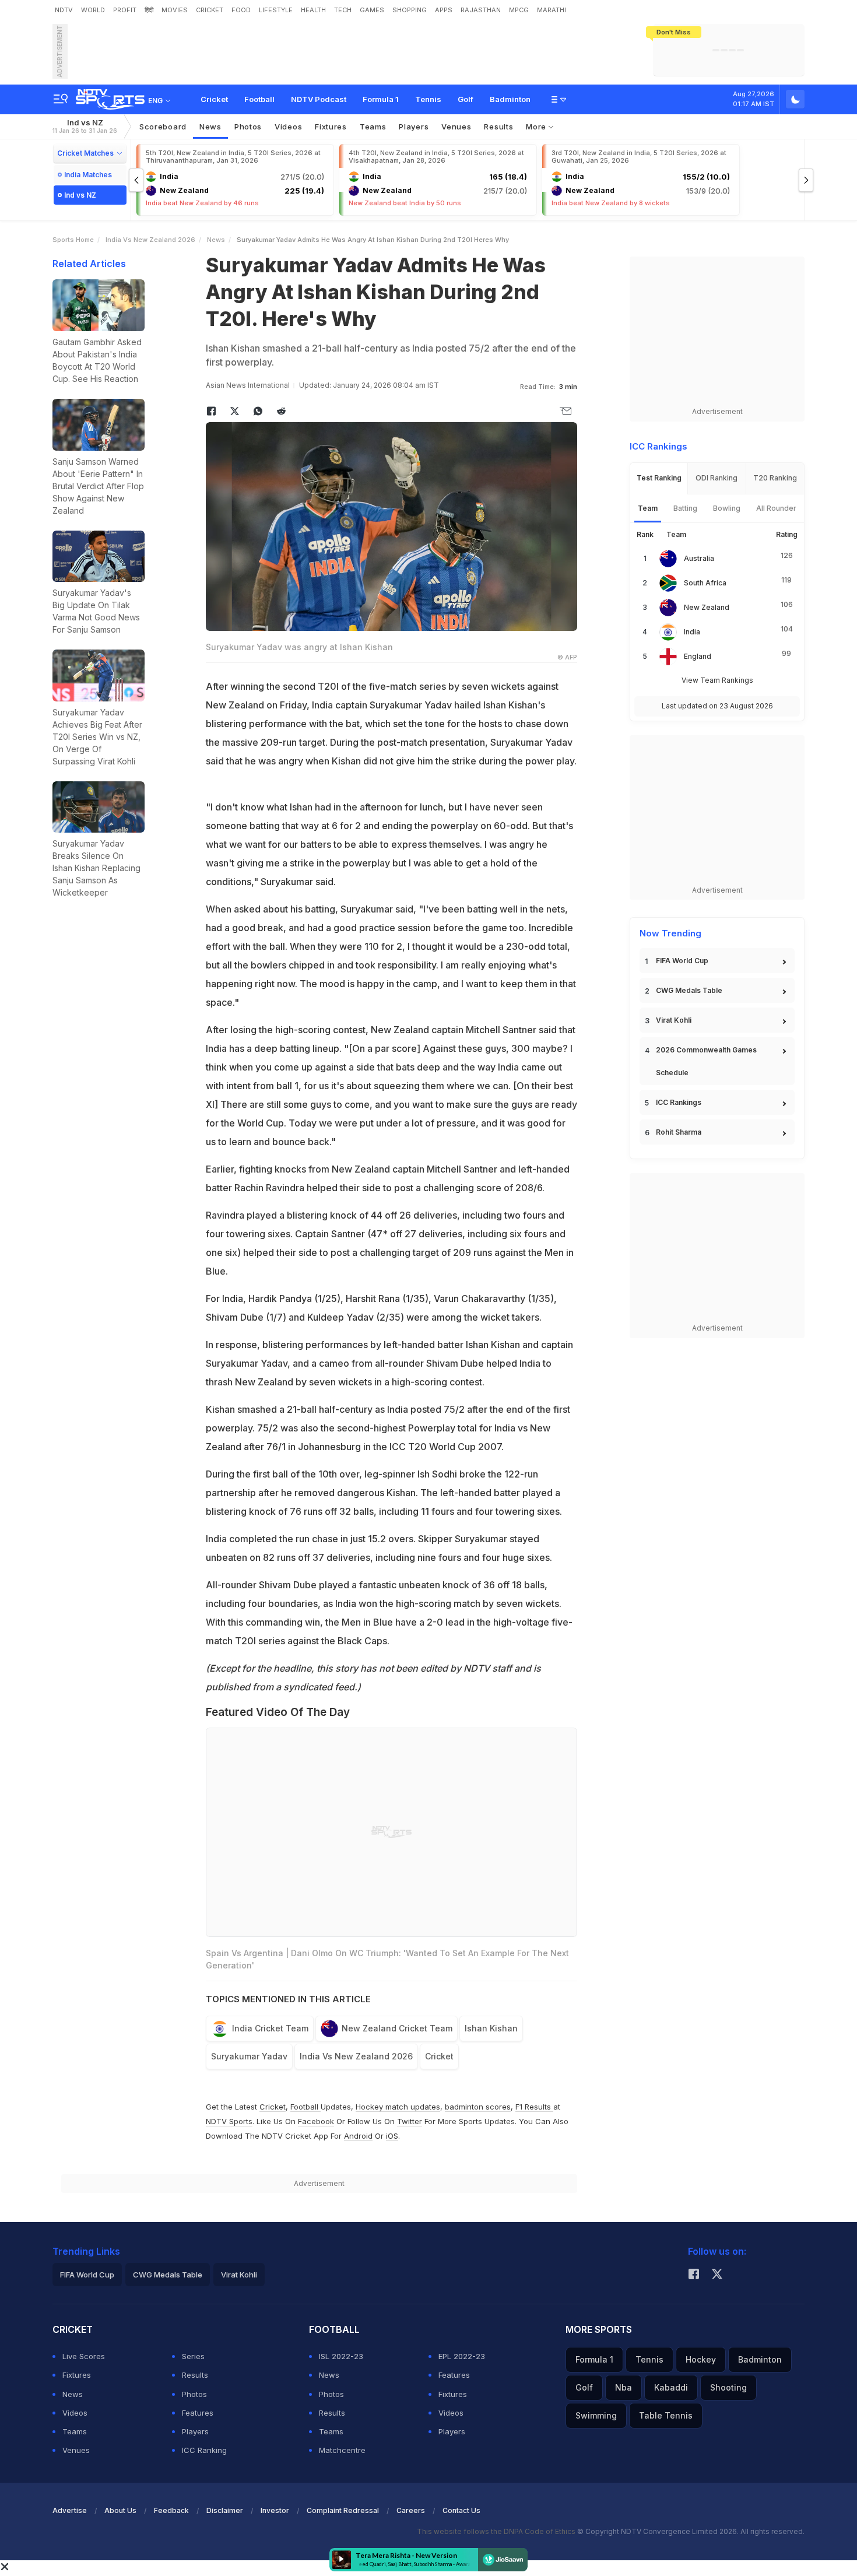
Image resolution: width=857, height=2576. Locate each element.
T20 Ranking (775, 478)
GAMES (372, 10)
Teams (75, 2431)
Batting (685, 508)
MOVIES (175, 10)
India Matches (88, 175)
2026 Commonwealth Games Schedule (706, 1061)
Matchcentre (342, 2450)
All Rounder (776, 508)
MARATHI (552, 10)
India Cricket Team (270, 2028)
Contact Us (461, 2510)
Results (498, 127)
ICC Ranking (204, 2450)
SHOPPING (410, 10)
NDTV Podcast (319, 99)
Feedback (171, 2510)
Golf (466, 99)
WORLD (93, 10)
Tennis (428, 99)
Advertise (70, 2510)
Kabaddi (671, 2387)
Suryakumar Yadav (249, 2056)
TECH (343, 10)
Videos (288, 127)
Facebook (316, 2121)
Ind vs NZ (85, 126)
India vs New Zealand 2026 (150, 240)
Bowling (727, 508)
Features (198, 2413)
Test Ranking (659, 478)
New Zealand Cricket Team (397, 2028)
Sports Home (73, 240)
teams (373, 127)
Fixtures (331, 127)
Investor (275, 2510)
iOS (392, 2136)
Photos (248, 127)
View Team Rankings (717, 680)
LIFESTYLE (276, 10)
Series (193, 2356)
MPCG (519, 10)
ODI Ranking (716, 478)
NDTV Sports (229, 2121)
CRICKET (210, 10)
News (210, 127)
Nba (624, 2387)
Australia (699, 558)
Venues (456, 127)
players (414, 127)
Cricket (214, 99)
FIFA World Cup (682, 961)
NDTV (64, 10)
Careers (411, 2510)
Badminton (510, 99)
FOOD (241, 10)
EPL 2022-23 (462, 2356)
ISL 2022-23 (341, 2356)
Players (195, 2431)
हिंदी (149, 10)
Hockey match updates (398, 2107)
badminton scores (478, 2107)
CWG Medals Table (689, 990)
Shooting (728, 2387)
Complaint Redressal (343, 2510)
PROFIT (125, 10)
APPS (444, 10)
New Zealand (707, 607)
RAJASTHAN (481, 10)
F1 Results (534, 2107)
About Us (120, 2510)
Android (358, 2136)
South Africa (705, 583)
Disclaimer (225, 2510)
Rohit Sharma (679, 1132)
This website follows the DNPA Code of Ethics (497, 2531)
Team (648, 508)
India (692, 632)
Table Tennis (666, 2415)
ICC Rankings (679, 1102)
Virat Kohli (674, 1020)
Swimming (596, 2415)
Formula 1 (381, 99)
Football (259, 99)
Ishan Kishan (491, 2028)
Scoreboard (163, 127)
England (698, 656)
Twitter (410, 2121)
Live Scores (84, 2356)
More (537, 127)
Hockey (701, 2359)
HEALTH (313, 10)
